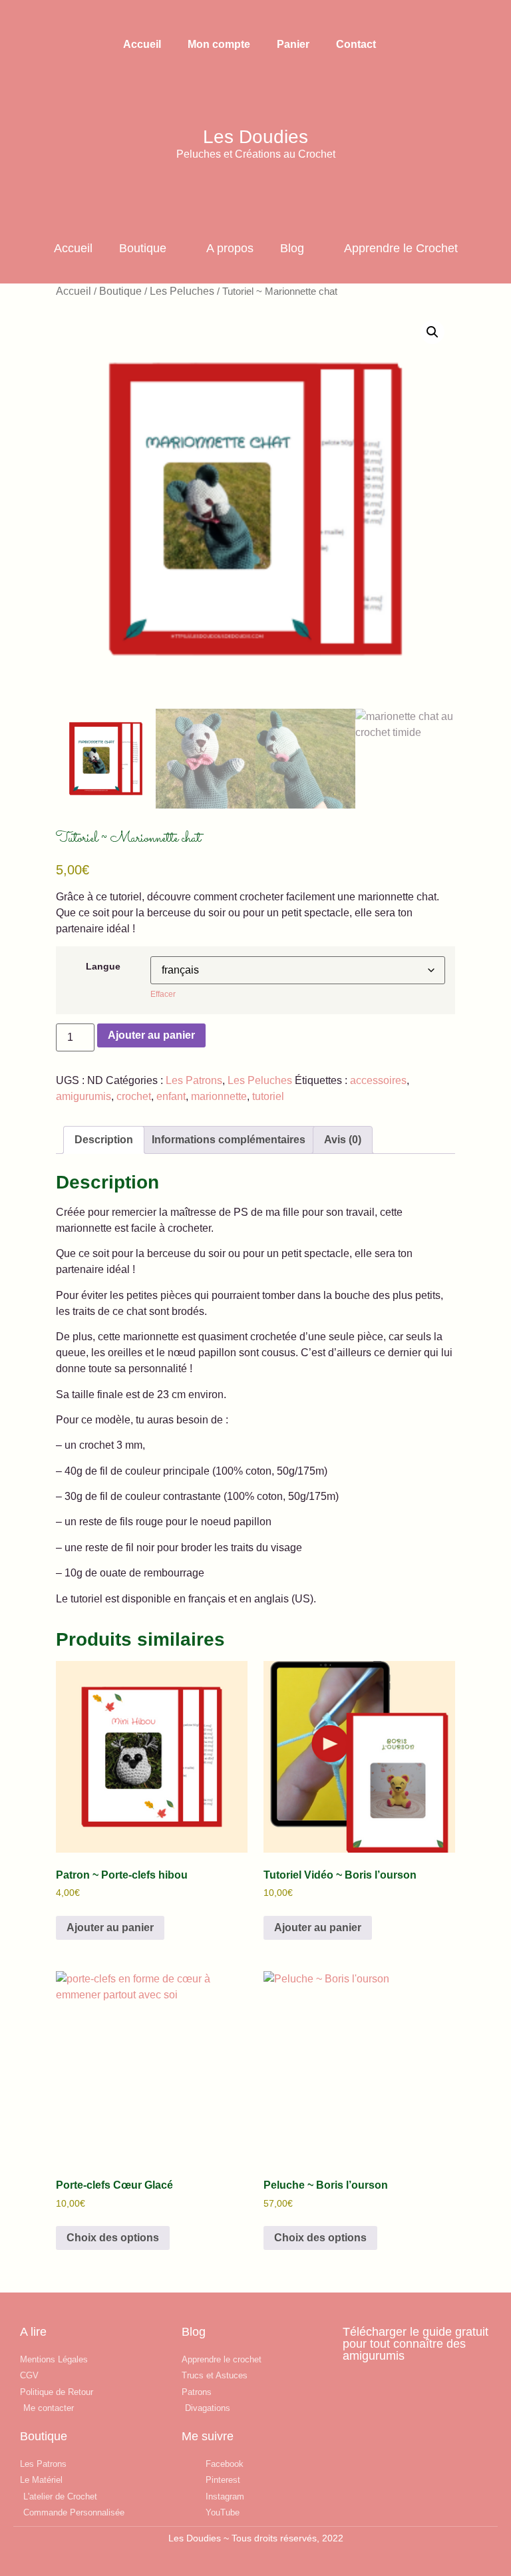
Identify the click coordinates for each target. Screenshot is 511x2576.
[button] (40, 18)
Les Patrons (194, 1080)
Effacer (163, 994)
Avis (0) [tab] (343, 1140)
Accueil (142, 44)
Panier (293, 44)
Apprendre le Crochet (401, 248)
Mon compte (219, 44)
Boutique (143, 248)
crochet (134, 1096)
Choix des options (113, 2238)
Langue (103, 966)
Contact (356, 44)
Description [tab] (104, 1140)
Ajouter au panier (151, 1035)
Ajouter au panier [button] (110, 1928)
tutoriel (268, 1096)
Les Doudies (255, 137)
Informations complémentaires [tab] (229, 1140)
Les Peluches (182, 291)
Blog (292, 248)
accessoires (378, 1080)
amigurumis (84, 1096)
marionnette (219, 1096)
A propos (230, 248)
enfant (171, 1096)
